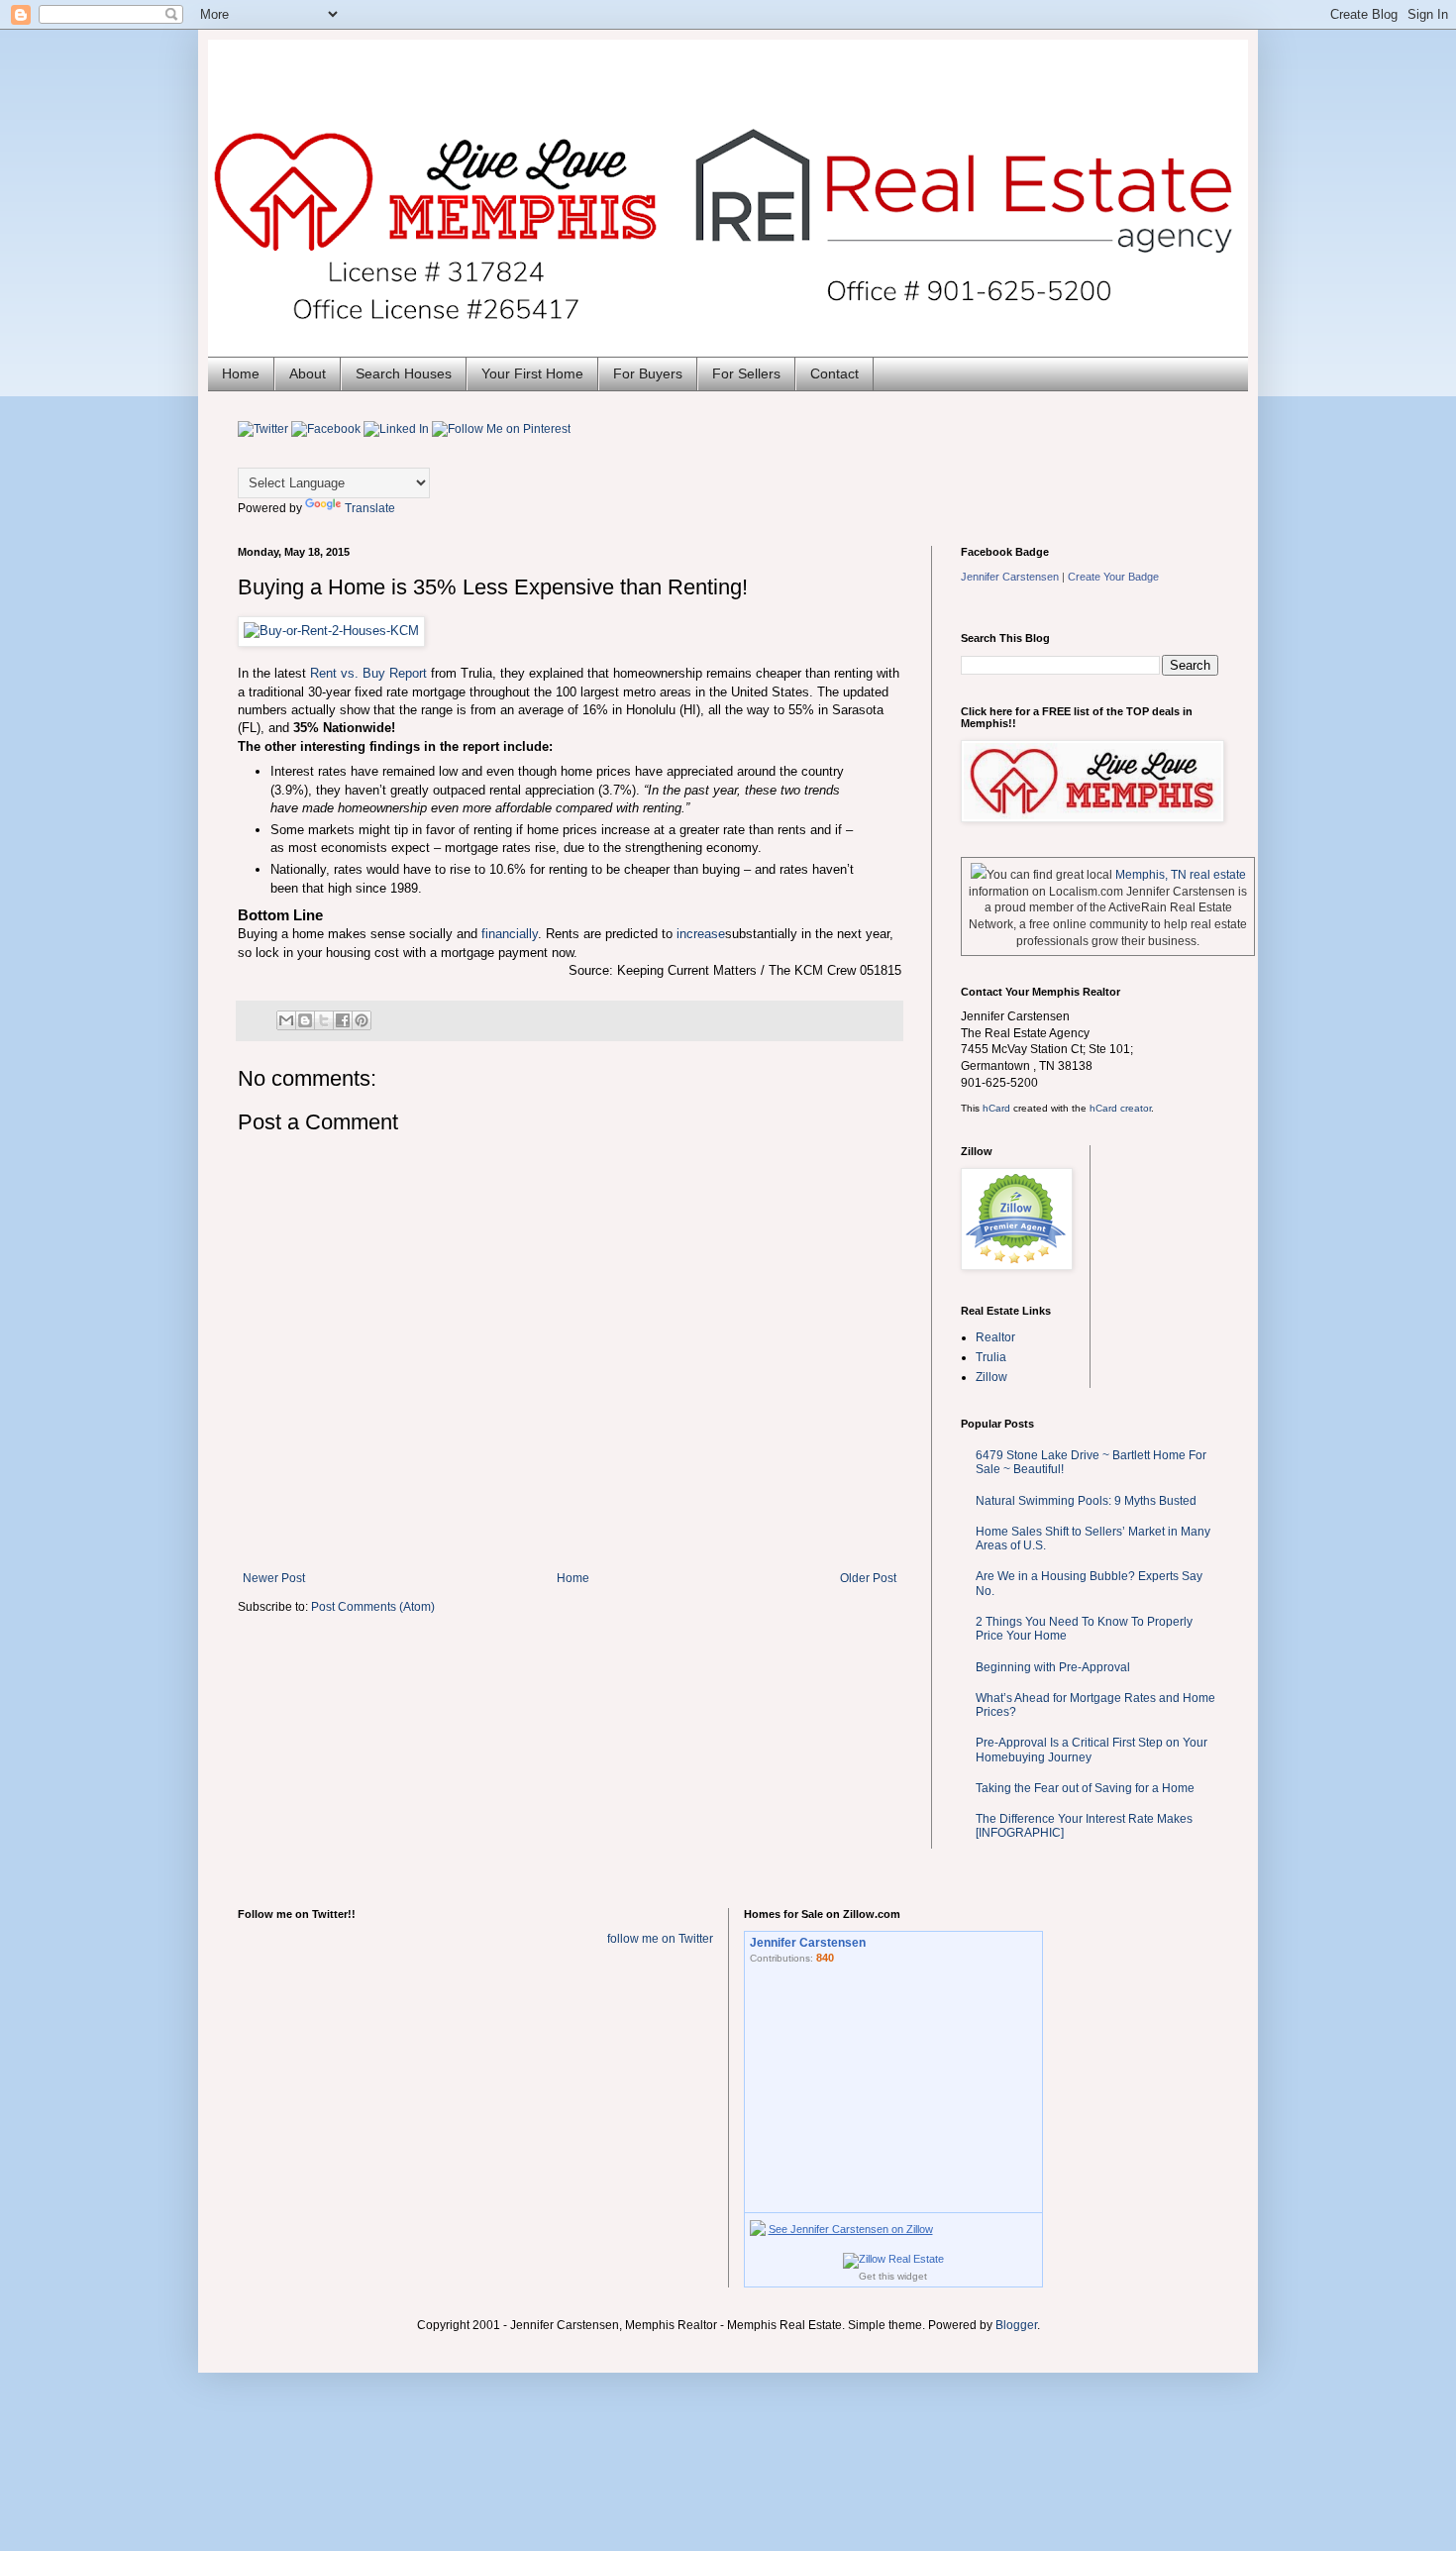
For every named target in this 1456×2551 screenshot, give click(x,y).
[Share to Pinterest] (362, 1020)
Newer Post (274, 1578)
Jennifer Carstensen (1010, 577)
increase (701, 934)
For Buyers (648, 373)
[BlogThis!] (305, 1020)
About (308, 373)
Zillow (991, 1377)
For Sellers (746, 373)
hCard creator (1120, 1108)
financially (510, 934)
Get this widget (893, 2276)
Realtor (995, 1337)
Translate (370, 508)
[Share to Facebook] (343, 1020)
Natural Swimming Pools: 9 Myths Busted (1086, 1501)
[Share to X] (324, 1020)
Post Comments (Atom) (373, 1607)
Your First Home (532, 373)
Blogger (1016, 2325)
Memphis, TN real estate (1181, 875)
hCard (996, 1108)
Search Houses (404, 373)
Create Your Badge (1113, 577)
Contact (834, 373)
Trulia (991, 1357)
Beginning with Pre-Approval (1053, 1667)
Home (241, 373)
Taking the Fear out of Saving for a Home (1085, 1788)
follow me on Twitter (660, 1939)
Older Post (868, 1578)
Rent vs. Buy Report (368, 673)
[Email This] (286, 1020)
